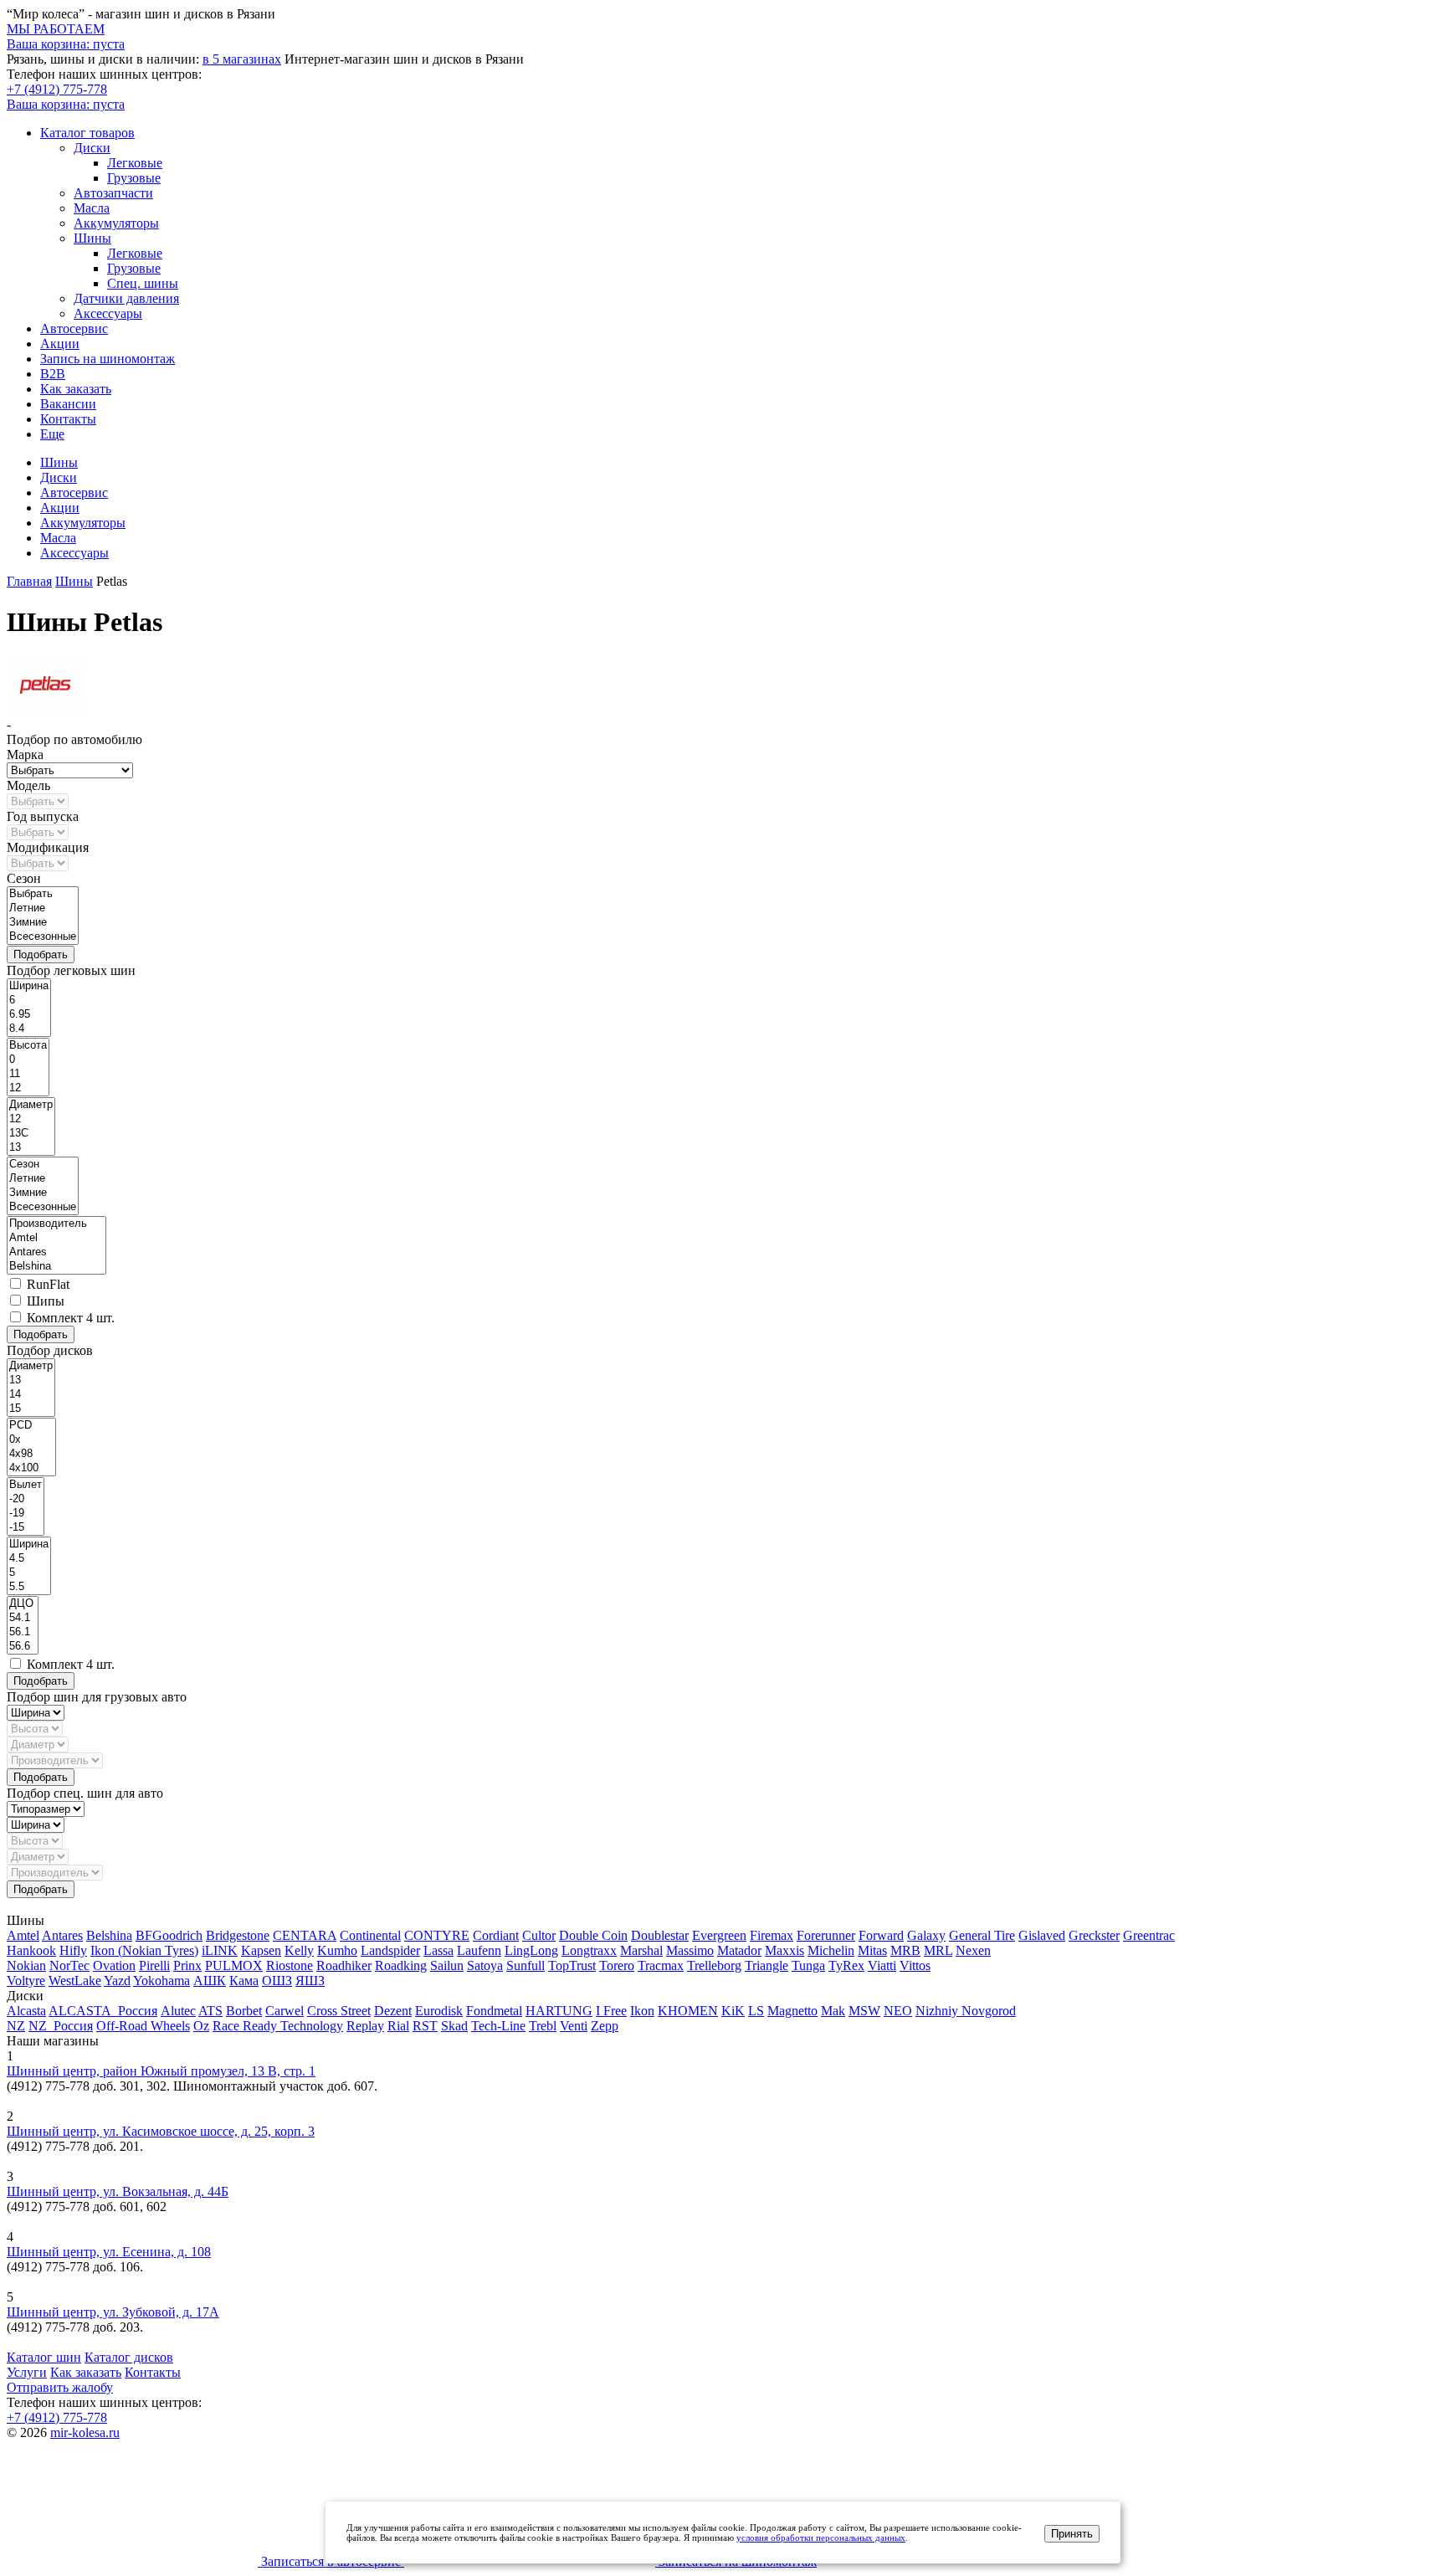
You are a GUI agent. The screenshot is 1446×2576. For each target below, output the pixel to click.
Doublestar (660, 1935)
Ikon (642, 2011)
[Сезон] (43, 1165)
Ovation (114, 1965)
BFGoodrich (169, 1935)
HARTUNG (559, 2011)
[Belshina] (56, 1267)
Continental (370, 1935)
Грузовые (134, 178)
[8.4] (29, 1029)
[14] (31, 1395)
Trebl (543, 2026)
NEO (898, 2011)
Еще (52, 434)
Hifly (73, 1950)
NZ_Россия (61, 2026)
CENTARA (305, 1935)
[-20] (26, 1499)
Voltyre (26, 1981)
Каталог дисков (129, 2357)
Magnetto (792, 2011)
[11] (28, 1074)
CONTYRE (437, 1935)
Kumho (337, 1950)
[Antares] (56, 1252)
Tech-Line (498, 2026)
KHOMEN (688, 2011)
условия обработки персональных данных (821, 2538)
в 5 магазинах (242, 59)
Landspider (390, 1950)
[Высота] (28, 1046)
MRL (938, 1950)
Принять (1072, 2534)
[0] (28, 1060)
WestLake (75, 1981)
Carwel (285, 2011)
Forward (881, 1935)
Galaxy (926, 1935)
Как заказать (76, 389)
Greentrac (1149, 1935)
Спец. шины (143, 283)
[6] (29, 1001)
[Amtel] (56, 1238)
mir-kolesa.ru (85, 2432)
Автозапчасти (113, 193)
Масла (92, 208)
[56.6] (23, 1647)
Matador (739, 1950)
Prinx (187, 1965)
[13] (31, 1148)
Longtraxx (589, 1950)
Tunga (808, 1965)
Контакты (68, 419)
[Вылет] (26, 1485)
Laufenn (479, 1950)
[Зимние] (43, 923)
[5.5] (29, 1587)
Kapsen (261, 1950)
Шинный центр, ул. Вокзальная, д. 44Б (118, 2191)
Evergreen (719, 1935)
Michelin (831, 1950)
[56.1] (23, 1632)
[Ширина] (29, 986)
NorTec (69, 1965)
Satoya (485, 1965)
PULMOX (234, 1965)
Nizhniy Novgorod (966, 2011)
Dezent (393, 2011)
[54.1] (23, 1618)
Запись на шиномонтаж (108, 359)
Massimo (690, 1950)
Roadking (401, 1965)
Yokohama (162, 1981)
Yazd (117, 1981)
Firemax (772, 1935)
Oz (201, 2026)
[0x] (31, 1440)
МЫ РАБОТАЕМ (56, 29)
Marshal (641, 1950)
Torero (617, 1965)
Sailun (447, 1965)
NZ (16, 2026)
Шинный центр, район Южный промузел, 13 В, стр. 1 (161, 2071)
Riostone (290, 1965)
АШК (210, 1981)
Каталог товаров (87, 133)
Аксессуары (108, 313)
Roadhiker (344, 1965)
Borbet (244, 2011)
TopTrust (572, 1965)
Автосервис (74, 328)
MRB (905, 1950)
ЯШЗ (310, 1981)
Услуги (27, 2372)
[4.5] (29, 1559)
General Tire (982, 1935)
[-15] (26, 1528)
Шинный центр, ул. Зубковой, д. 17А (113, 2312)
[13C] (31, 1134)
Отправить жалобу (60, 2387)
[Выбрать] (43, 894)
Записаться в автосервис (331, 2561)
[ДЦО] (23, 1604)
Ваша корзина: (66, 104)
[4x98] (31, 1454)
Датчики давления (126, 298)
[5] (29, 1573)
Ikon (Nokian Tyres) (144, 1950)
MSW (864, 2011)
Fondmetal (494, 2011)
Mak (833, 2011)
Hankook (31, 1950)
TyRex (846, 1965)
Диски (92, 148)
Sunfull (526, 1965)
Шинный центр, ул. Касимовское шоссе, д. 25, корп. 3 (161, 2131)
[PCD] (31, 1426)
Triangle (767, 1965)
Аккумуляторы (116, 223)
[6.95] (29, 1015)
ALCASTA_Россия (103, 2011)
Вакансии (68, 404)
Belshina (109, 1935)
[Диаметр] (31, 1105)
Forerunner (826, 1935)
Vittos (915, 1965)
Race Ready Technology (278, 2026)
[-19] (26, 1514)
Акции (60, 344)
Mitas (872, 1950)
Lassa (438, 1950)
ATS (210, 2011)
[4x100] (31, 1468)
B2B (53, 374)
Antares (62, 1935)
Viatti (882, 1965)
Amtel (23, 1935)
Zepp (605, 2026)
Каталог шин (44, 2357)
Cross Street (339, 2011)
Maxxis (785, 1950)
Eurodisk (439, 2011)
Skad (454, 2026)
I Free (611, 2011)
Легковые (135, 163)
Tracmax (661, 1965)
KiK (733, 2011)
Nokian (26, 1965)
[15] (31, 1409)
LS (756, 2011)
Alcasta (26, 2011)
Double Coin (593, 1935)
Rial (398, 2026)
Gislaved (1042, 1935)
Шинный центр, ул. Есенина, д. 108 (109, 2252)
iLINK (220, 1950)
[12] (28, 1088)
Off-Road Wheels (143, 2026)
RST (425, 2026)
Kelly (299, 1950)
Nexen (973, 1950)
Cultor (539, 1935)
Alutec (178, 2011)
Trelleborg (714, 1965)
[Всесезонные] (43, 937)
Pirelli (154, 1965)
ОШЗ (277, 1981)
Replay (365, 2026)
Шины (92, 238)
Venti (574, 2026)
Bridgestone (238, 1935)
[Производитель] (56, 1224)
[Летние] (43, 908)
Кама (244, 1981)
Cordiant (496, 1935)
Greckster (1094, 1935)
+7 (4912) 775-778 (57, 89)
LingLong (531, 1950)
